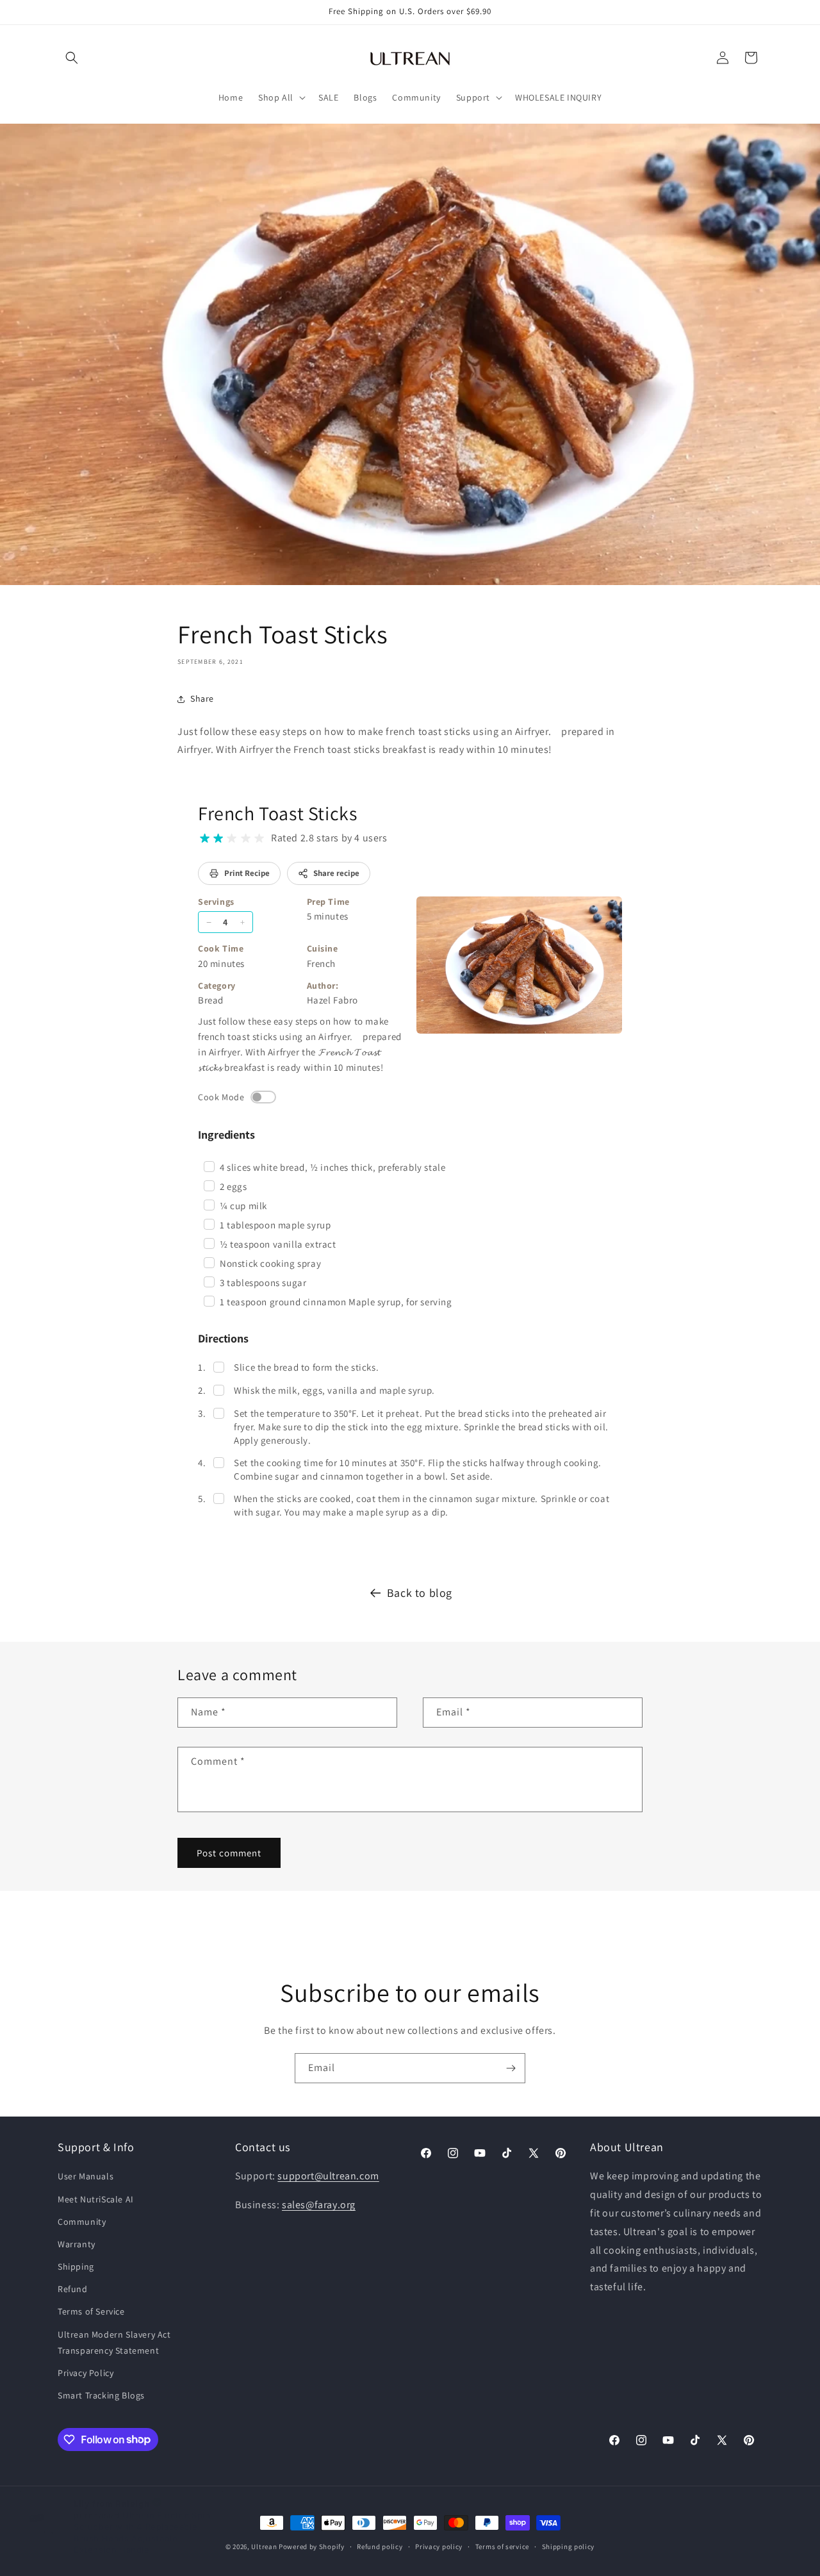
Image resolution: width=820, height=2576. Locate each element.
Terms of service (502, 2546)
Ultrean (264, 2547)
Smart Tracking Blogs (101, 2395)
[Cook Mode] (263, 1097)
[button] (72, 58)
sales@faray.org (319, 2205)
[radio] (205, 838)
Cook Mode (221, 1097)
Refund (73, 2289)
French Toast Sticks (277, 813)
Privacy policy (439, 2546)
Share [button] (202, 698)
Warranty (77, 2244)
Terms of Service (91, 2312)
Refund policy (380, 2546)
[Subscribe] (511, 2068)
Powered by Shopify (312, 2547)
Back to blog (420, 1593)
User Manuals (86, 2177)
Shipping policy (569, 2546)
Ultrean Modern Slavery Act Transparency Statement (114, 2342)
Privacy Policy (86, 2373)
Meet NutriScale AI (96, 2199)
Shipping (76, 2266)
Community (82, 2222)
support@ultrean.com (328, 2176)
